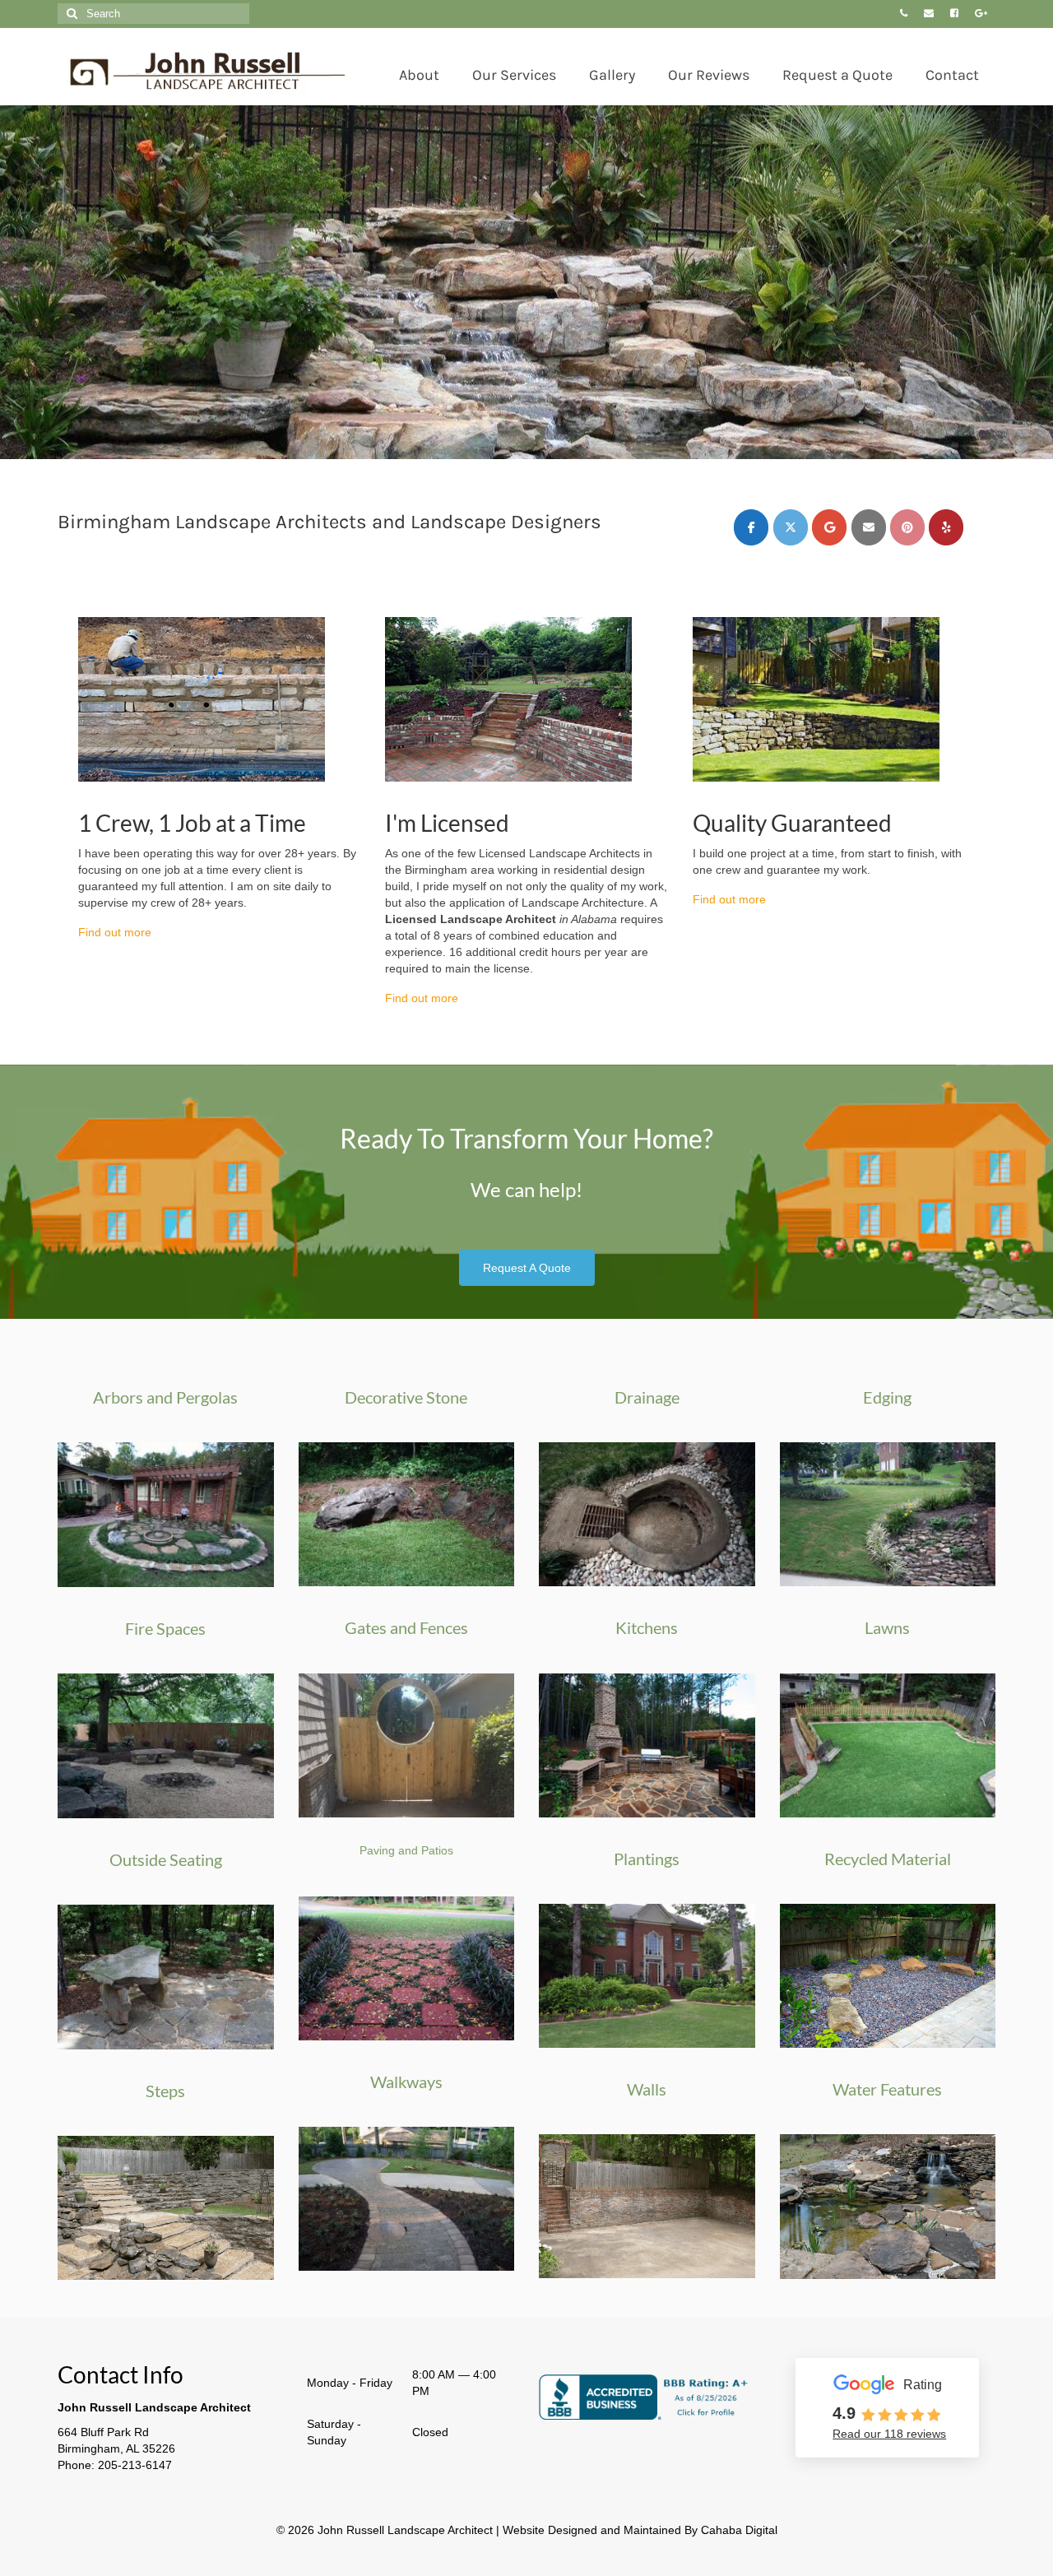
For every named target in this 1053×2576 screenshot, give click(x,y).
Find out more (115, 932)
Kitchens (647, 1627)
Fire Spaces (165, 1628)
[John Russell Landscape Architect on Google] (829, 527)
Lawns (887, 1627)
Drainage (647, 1397)
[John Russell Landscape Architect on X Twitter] (791, 527)
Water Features (887, 2089)
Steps (165, 2091)
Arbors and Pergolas (165, 1397)
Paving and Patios (406, 1850)
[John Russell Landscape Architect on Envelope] (869, 527)
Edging (887, 1397)
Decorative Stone (406, 1397)
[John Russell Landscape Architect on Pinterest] (907, 527)
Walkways (406, 2082)
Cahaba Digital (739, 2530)
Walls (647, 2089)
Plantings (647, 1859)
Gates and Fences (406, 1627)
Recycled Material (888, 1859)
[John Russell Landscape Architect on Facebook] (751, 527)
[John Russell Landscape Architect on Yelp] (946, 527)
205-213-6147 (135, 2465)
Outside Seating (166, 1859)
